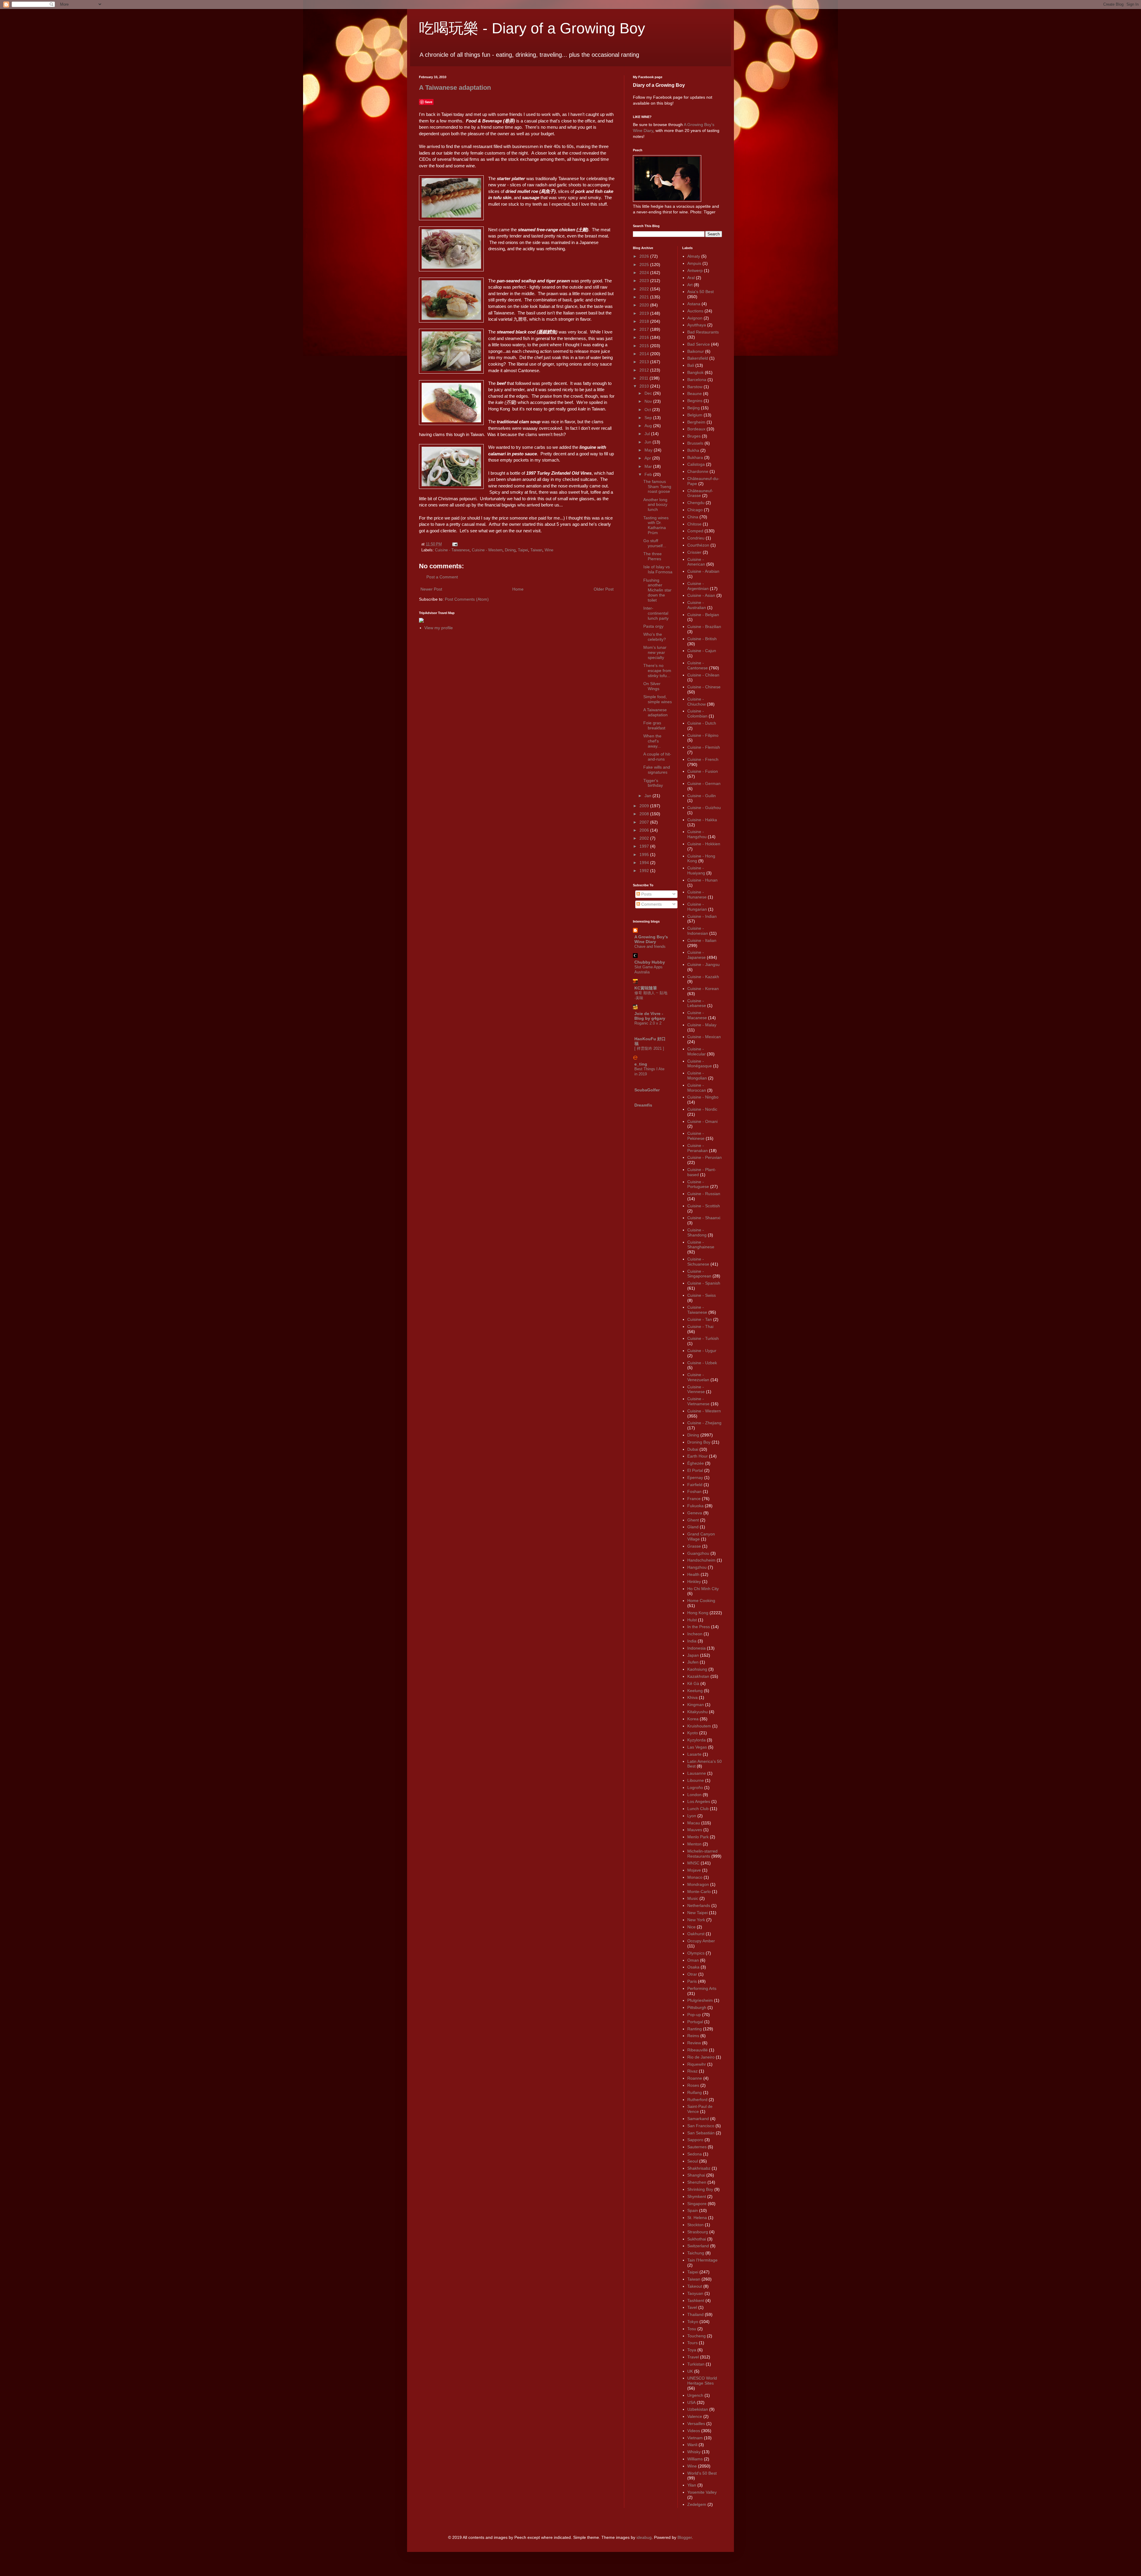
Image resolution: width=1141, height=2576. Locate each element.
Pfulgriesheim (700, 2000)
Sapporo (695, 2140)
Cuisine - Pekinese (696, 1136)
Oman (693, 1960)
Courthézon (698, 545)
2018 (645, 321)
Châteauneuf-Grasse (700, 493)
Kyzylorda (696, 1740)
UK (690, 2371)
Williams (695, 2459)
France (694, 1499)
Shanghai (696, 2175)
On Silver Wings (652, 686)
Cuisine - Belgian (703, 615)
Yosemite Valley (702, 2492)
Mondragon (698, 1884)
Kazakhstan (698, 1676)
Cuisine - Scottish (704, 1206)
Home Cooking (701, 1601)
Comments (651, 904)
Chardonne (698, 471)
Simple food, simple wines (658, 699)
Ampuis (694, 263)
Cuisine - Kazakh (703, 977)
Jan (648, 796)
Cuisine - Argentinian (698, 586)
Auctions (695, 311)
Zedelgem (697, 2504)
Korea (693, 1719)
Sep (649, 418)
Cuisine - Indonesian (698, 931)
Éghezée (696, 1463)
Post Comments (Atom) (467, 599)
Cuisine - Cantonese (698, 665)
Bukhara (695, 457)
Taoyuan (695, 2293)
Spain (693, 2210)
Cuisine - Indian (702, 916)
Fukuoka (695, 1506)
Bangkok (695, 372)
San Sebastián (701, 2133)
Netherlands (699, 1905)
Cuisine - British (702, 639)
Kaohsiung (697, 1669)
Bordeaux (696, 429)
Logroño (695, 1787)
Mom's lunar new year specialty (655, 652)
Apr (648, 458)
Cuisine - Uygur (702, 1351)
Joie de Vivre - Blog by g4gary (650, 1016)
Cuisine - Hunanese (697, 894)
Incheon (695, 1634)
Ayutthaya (697, 325)
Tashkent (696, 2300)
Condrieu (696, 538)
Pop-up (694, 2015)
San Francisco (701, 2126)
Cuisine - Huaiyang (696, 870)
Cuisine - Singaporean (699, 1274)
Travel (693, 2357)
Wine (549, 550)
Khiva (692, 1697)
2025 (645, 265)
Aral (691, 278)
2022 (645, 289)
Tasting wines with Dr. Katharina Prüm (656, 525)
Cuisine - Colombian (697, 713)
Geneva (695, 1513)
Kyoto (693, 1733)
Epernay (695, 1477)
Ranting (695, 2029)
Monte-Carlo (699, 1892)
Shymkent (697, 2196)
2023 (645, 281)
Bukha (693, 450)
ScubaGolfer (647, 1090)
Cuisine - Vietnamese (698, 1401)
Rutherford (697, 2100)
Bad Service (699, 344)
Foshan (694, 1491)
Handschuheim (701, 1560)
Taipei (523, 550)
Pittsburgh (697, 2007)
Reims (693, 2036)
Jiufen (693, 1662)
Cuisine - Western (487, 550)
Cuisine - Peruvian (705, 1157)
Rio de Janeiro (701, 2057)
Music (693, 1898)
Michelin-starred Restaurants (702, 1854)
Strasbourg (698, 2232)
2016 (645, 337)
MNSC (693, 1863)
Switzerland (698, 2246)
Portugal (695, 2022)
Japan (693, 1655)
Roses (693, 2085)
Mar (649, 466)
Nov (649, 401)
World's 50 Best (702, 2473)
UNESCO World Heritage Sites (702, 2381)
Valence (695, 2416)
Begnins (695, 401)
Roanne (695, 2078)
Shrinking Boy (700, 2189)
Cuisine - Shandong (697, 1232)
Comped (695, 531)
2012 (645, 370)
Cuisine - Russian (704, 1194)
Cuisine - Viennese (696, 1389)
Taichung (696, 2253)
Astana (694, 304)
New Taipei (698, 1913)
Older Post (604, 589)
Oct (648, 410)
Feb (649, 474)
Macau (694, 1823)
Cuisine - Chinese (704, 687)
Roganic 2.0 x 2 (648, 1023)
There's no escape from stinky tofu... (657, 671)
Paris (692, 1981)
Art (690, 285)
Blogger (685, 2537)
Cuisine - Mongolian (697, 1075)
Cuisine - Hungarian (697, 907)
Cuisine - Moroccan (697, 1088)
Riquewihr (697, 2064)
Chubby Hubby (650, 962)
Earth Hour (698, 1456)
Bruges (694, 436)
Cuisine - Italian (702, 940)
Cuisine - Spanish (704, 1283)
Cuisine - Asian (701, 595)
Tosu (692, 2329)
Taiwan (536, 550)
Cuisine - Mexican (704, 1037)
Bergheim (696, 422)
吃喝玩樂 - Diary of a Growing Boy (532, 28)
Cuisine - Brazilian (704, 627)
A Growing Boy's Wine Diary (651, 939)
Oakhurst (696, 1934)
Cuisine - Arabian (703, 571)
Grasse (694, 1546)
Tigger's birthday (653, 783)
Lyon (692, 1816)
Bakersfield (698, 358)
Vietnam (695, 2438)
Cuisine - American (696, 562)
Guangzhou (698, 1553)
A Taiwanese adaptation (455, 88)
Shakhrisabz (699, 2168)
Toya (692, 2350)
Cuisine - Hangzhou (697, 834)
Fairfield (695, 1485)
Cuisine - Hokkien (704, 844)
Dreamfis (643, 1105)
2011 (644, 378)
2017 (645, 329)
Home (518, 589)
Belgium (695, 415)
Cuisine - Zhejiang (704, 1423)
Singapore (697, 2204)
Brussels (695, 443)
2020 (645, 305)
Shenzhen (697, 2182)
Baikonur (696, 351)
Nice (691, 1927)
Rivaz (692, 2071)
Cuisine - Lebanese (697, 1003)
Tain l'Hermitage (702, 2260)
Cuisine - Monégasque (700, 1064)
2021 (645, 297)
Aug (649, 426)
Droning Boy (699, 1442)
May (649, 450)
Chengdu (696, 503)
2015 (645, 346)
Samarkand (698, 2119)
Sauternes (697, 2147)
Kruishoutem (699, 1726)
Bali (691, 365)
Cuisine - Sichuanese (698, 1262)
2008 (645, 814)
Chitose (694, 524)
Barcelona (697, 380)
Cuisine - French (703, 759)
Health (693, 1574)
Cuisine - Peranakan (698, 1148)
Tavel (692, 2307)
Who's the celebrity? (655, 637)
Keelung (695, 1691)
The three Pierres (653, 556)
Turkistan (696, 2364)
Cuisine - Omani (702, 1121)
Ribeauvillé (698, 2050)
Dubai (693, 1449)
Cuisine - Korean (703, 989)
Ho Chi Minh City (703, 1589)
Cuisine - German (704, 783)
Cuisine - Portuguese (698, 1184)
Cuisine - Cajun (702, 651)
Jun (648, 442)
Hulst (692, 1620)
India (692, 1641)
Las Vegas (697, 1747)
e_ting (641, 1064)
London (694, 1795)
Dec (649, 393)
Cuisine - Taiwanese (452, 550)
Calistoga (696, 464)
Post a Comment (442, 577)
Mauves (695, 1830)
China (693, 517)
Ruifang (695, 2092)
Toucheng (696, 2336)
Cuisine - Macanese (697, 1015)
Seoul (693, 2161)
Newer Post (431, 589)
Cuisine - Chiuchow (696, 702)
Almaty (694, 256)
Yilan (692, 2485)
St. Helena (697, 2218)
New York (696, 1920)
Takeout (695, 2286)
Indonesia (696, 1648)
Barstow (695, 387)
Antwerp (695, 270)
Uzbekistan (698, 2409)
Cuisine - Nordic (702, 1109)
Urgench (695, 2395)
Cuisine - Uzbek (702, 1363)
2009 (645, 806)
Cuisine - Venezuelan (698, 1377)
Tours (692, 2343)
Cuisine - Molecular (696, 1051)
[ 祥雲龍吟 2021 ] (649, 1048)
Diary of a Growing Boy (659, 85)
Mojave (694, 1870)
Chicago (695, 510)
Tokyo (693, 2322)
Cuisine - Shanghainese (701, 1245)
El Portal (695, 1470)
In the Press (699, 1627)
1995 (645, 855)
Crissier (694, 552)
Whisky (694, 2452)
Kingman (696, 1705)
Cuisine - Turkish (703, 1338)
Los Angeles (699, 1801)
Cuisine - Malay (702, 1025)
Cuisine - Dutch (702, 723)
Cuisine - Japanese (696, 955)
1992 (645, 871)
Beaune (695, 394)
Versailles (696, 2424)
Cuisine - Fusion (703, 771)
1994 (645, 863)
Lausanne (697, 1773)
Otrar (692, 1974)
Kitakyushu (698, 1712)
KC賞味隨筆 (646, 988)
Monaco (695, 1877)
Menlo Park (698, 1837)
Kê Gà (693, 1683)
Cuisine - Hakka (702, 820)
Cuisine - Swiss (702, 1295)
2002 (645, 838)
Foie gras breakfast (654, 725)
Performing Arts (702, 1988)
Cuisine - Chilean (703, 675)
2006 (645, 830)
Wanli (692, 2445)
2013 (645, 362)
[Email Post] (454, 544)
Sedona (695, 2154)
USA (691, 2402)
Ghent (693, 1520)
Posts (646, 894)
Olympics (696, 1953)
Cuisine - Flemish (704, 747)
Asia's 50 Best (700, 292)
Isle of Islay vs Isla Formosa (658, 569)
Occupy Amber (701, 1941)
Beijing (694, 408)
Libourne (696, 1780)
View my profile (439, 628)
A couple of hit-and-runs (657, 757)
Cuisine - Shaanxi (704, 1218)
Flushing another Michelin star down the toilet (657, 590)
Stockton (695, 2225)
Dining (510, 550)
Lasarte (694, 1754)
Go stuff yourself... (655, 543)
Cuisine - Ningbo (703, 1097)
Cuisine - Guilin (702, 796)
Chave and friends (650, 946)
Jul (648, 434)
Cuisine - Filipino (703, 735)
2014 (645, 354)
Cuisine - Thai (700, 1326)
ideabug (644, 2537)
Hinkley (694, 1582)
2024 (645, 273)
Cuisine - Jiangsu (703, 964)
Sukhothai (697, 2239)
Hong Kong (698, 1613)
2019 (645, 313)
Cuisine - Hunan (702, 880)
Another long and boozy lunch (655, 505)
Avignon (695, 318)
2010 (645, 386)
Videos (694, 2431)
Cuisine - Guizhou (704, 808)
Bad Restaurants (703, 332)
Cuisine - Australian (697, 605)
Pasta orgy (653, 626)
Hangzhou (697, 1567)
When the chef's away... (652, 741)
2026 (645, 256)
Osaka (693, 1967)
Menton (694, 1844)
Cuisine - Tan (700, 1319)
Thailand (695, 2314)
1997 (645, 846)
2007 (645, 822)
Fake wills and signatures (657, 770)
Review (694, 2043)
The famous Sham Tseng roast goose (657, 487)
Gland (693, 1527)
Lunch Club (698, 1809)
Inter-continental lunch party (656, 613)
